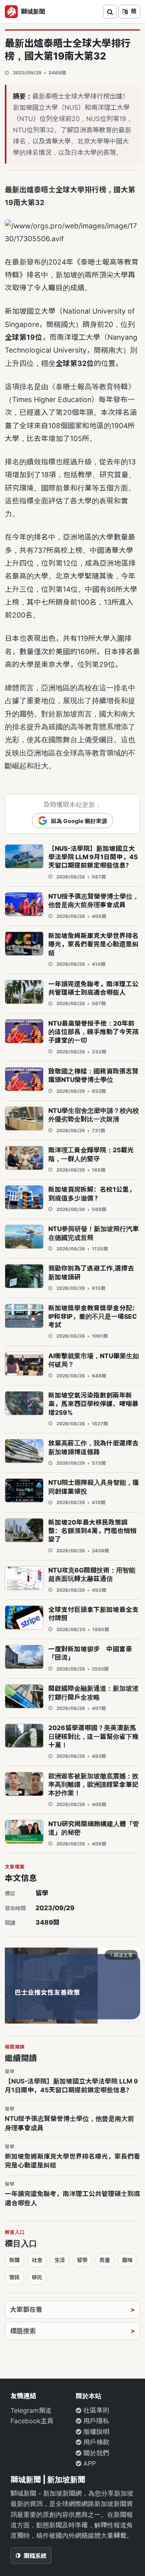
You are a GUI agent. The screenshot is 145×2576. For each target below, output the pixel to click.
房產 (105, 2260)
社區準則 (95, 2410)
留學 (42, 1893)
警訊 (14, 2277)
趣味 (127, 2260)
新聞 (14, 2260)
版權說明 (95, 2432)
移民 (37, 2277)
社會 (37, 2260)
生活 (60, 2260)
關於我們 (95, 2453)
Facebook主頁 (32, 2421)
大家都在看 (26, 2309)
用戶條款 (95, 2442)
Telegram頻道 (31, 2410)
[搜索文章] (110, 12)
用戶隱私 (95, 2421)
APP (89, 2463)
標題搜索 (23, 2331)
